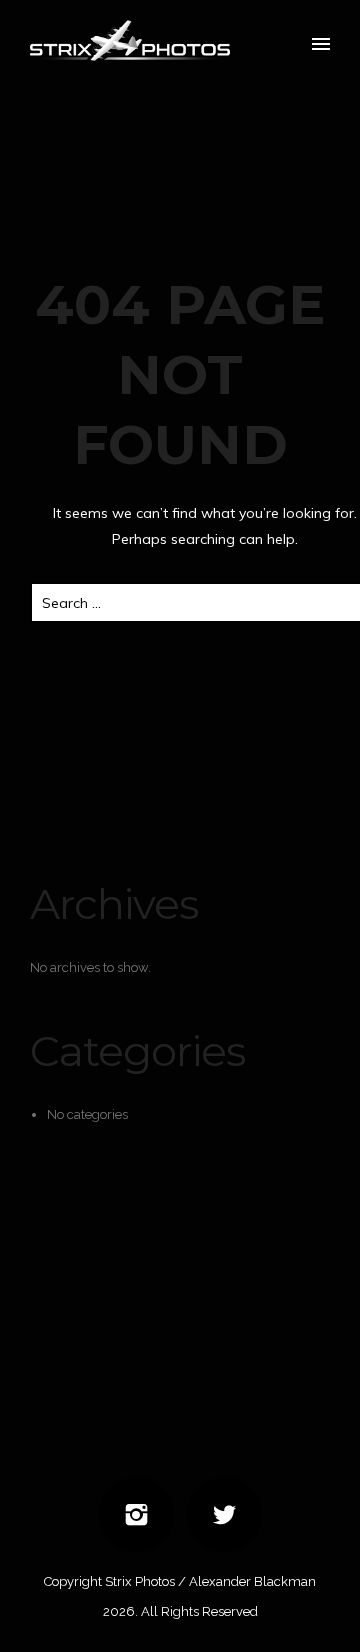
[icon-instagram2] (141, 1514)
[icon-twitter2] (224, 1514)
